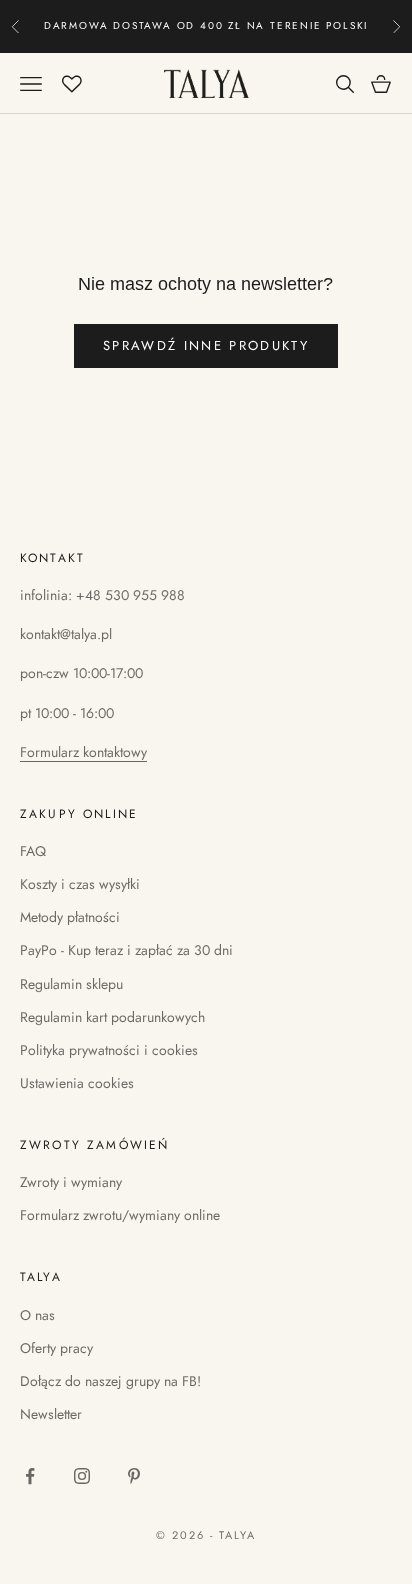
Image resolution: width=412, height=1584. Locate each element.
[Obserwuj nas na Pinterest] (134, 1476)
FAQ (33, 851)
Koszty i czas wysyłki (80, 884)
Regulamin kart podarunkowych (112, 1017)
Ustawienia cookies (77, 1083)
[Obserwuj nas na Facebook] (30, 1476)
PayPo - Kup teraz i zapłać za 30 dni (126, 950)
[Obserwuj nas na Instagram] (82, 1476)
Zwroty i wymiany (71, 1182)
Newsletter (51, 1414)
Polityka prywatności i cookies (109, 1050)
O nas (37, 1315)
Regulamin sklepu (71, 984)
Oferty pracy (56, 1348)
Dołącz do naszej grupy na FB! (110, 1381)
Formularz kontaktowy (83, 752)
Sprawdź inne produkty (206, 345)
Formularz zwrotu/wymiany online (120, 1215)
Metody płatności (70, 917)
